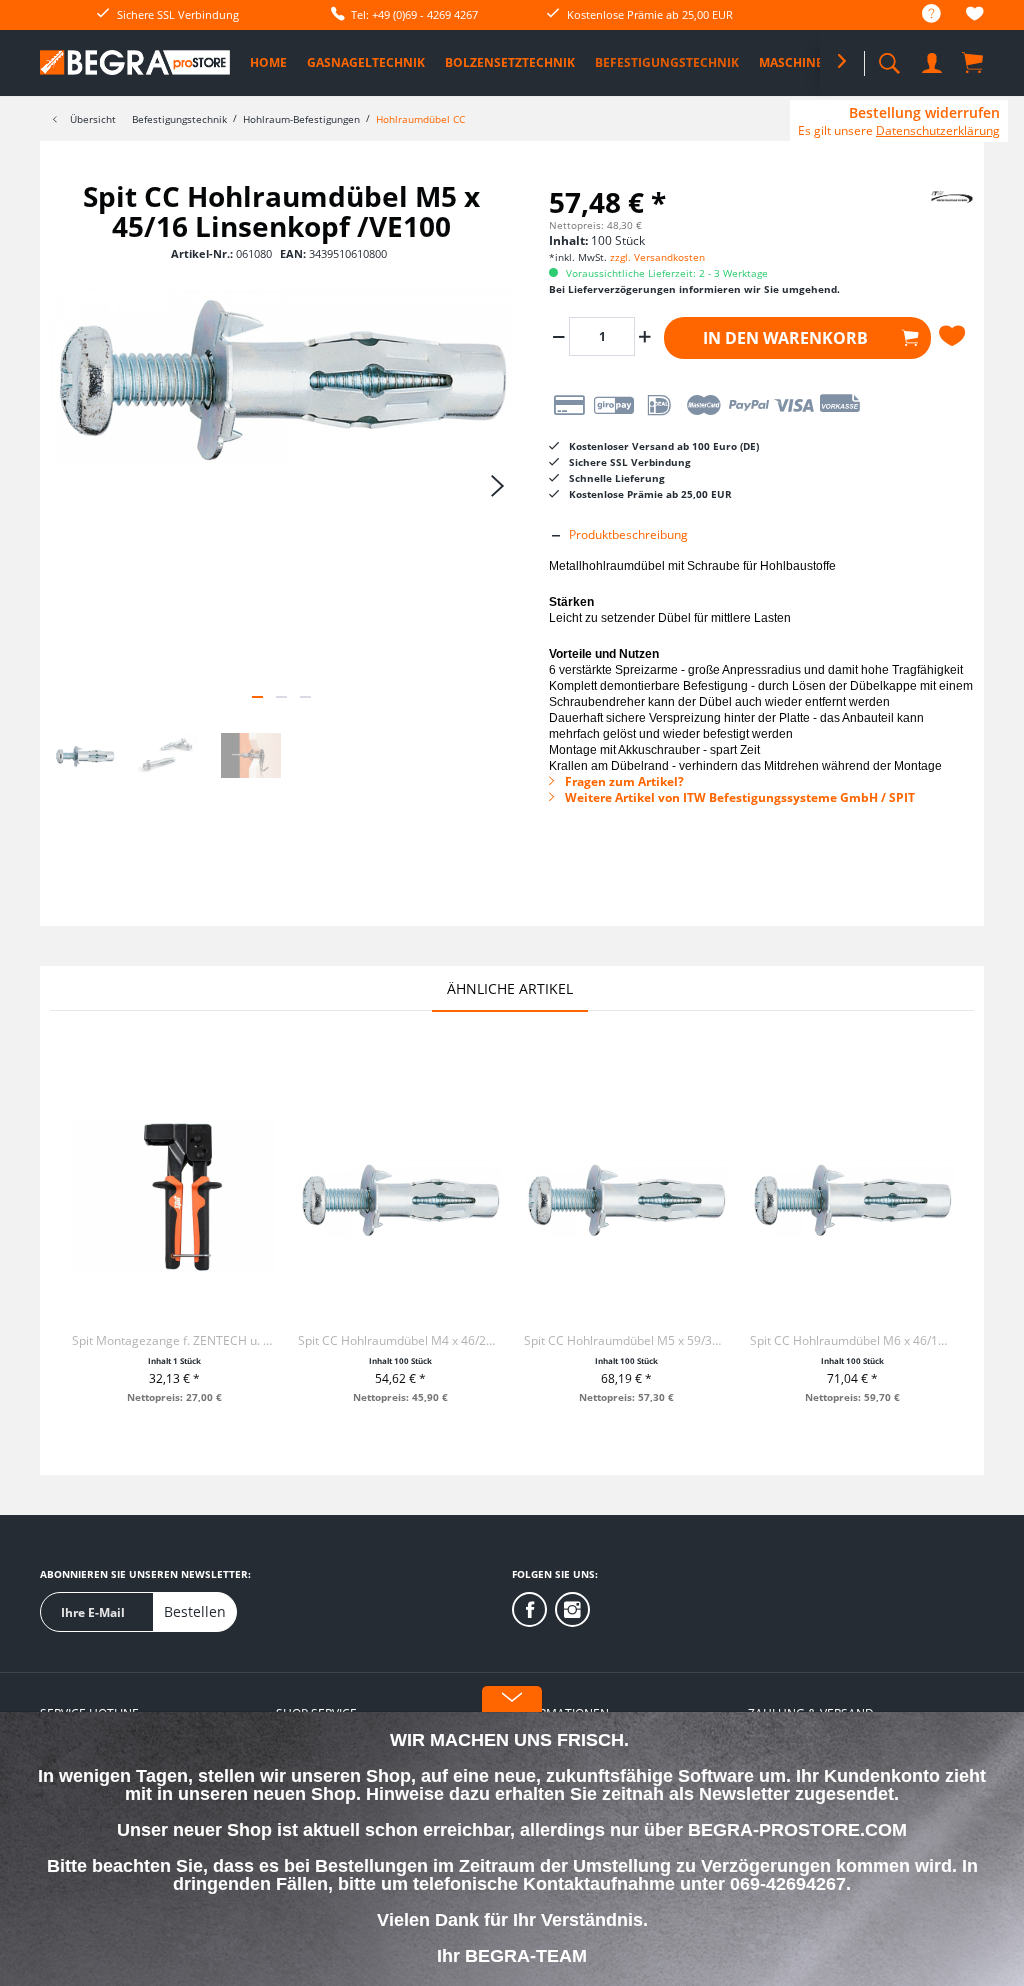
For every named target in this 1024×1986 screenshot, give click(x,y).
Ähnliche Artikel (510, 988)
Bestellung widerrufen (924, 113)
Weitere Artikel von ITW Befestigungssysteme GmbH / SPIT (738, 797)
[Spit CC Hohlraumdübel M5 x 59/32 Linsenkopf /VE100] (626, 1198)
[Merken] (955, 336)
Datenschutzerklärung (938, 130)
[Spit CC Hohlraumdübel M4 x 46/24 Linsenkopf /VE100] (400, 1198)
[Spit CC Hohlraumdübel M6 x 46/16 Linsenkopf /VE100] (852, 1198)
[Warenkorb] (974, 62)
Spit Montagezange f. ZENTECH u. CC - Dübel (174, 1340)
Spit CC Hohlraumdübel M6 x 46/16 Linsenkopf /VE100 (852, 1340)
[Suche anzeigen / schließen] (889, 57)
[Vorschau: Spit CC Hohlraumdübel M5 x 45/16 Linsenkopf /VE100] (85, 756)
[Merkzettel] (975, 16)
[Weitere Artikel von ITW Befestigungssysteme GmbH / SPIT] (931, 216)
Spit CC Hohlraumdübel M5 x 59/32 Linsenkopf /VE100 (626, 1340)
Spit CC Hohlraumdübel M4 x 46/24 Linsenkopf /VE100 (400, 1340)
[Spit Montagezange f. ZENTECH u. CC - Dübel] (174, 1198)
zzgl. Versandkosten (657, 257)
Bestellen (195, 1611)
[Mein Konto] (934, 59)
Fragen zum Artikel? (623, 781)
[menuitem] (921, 14)
